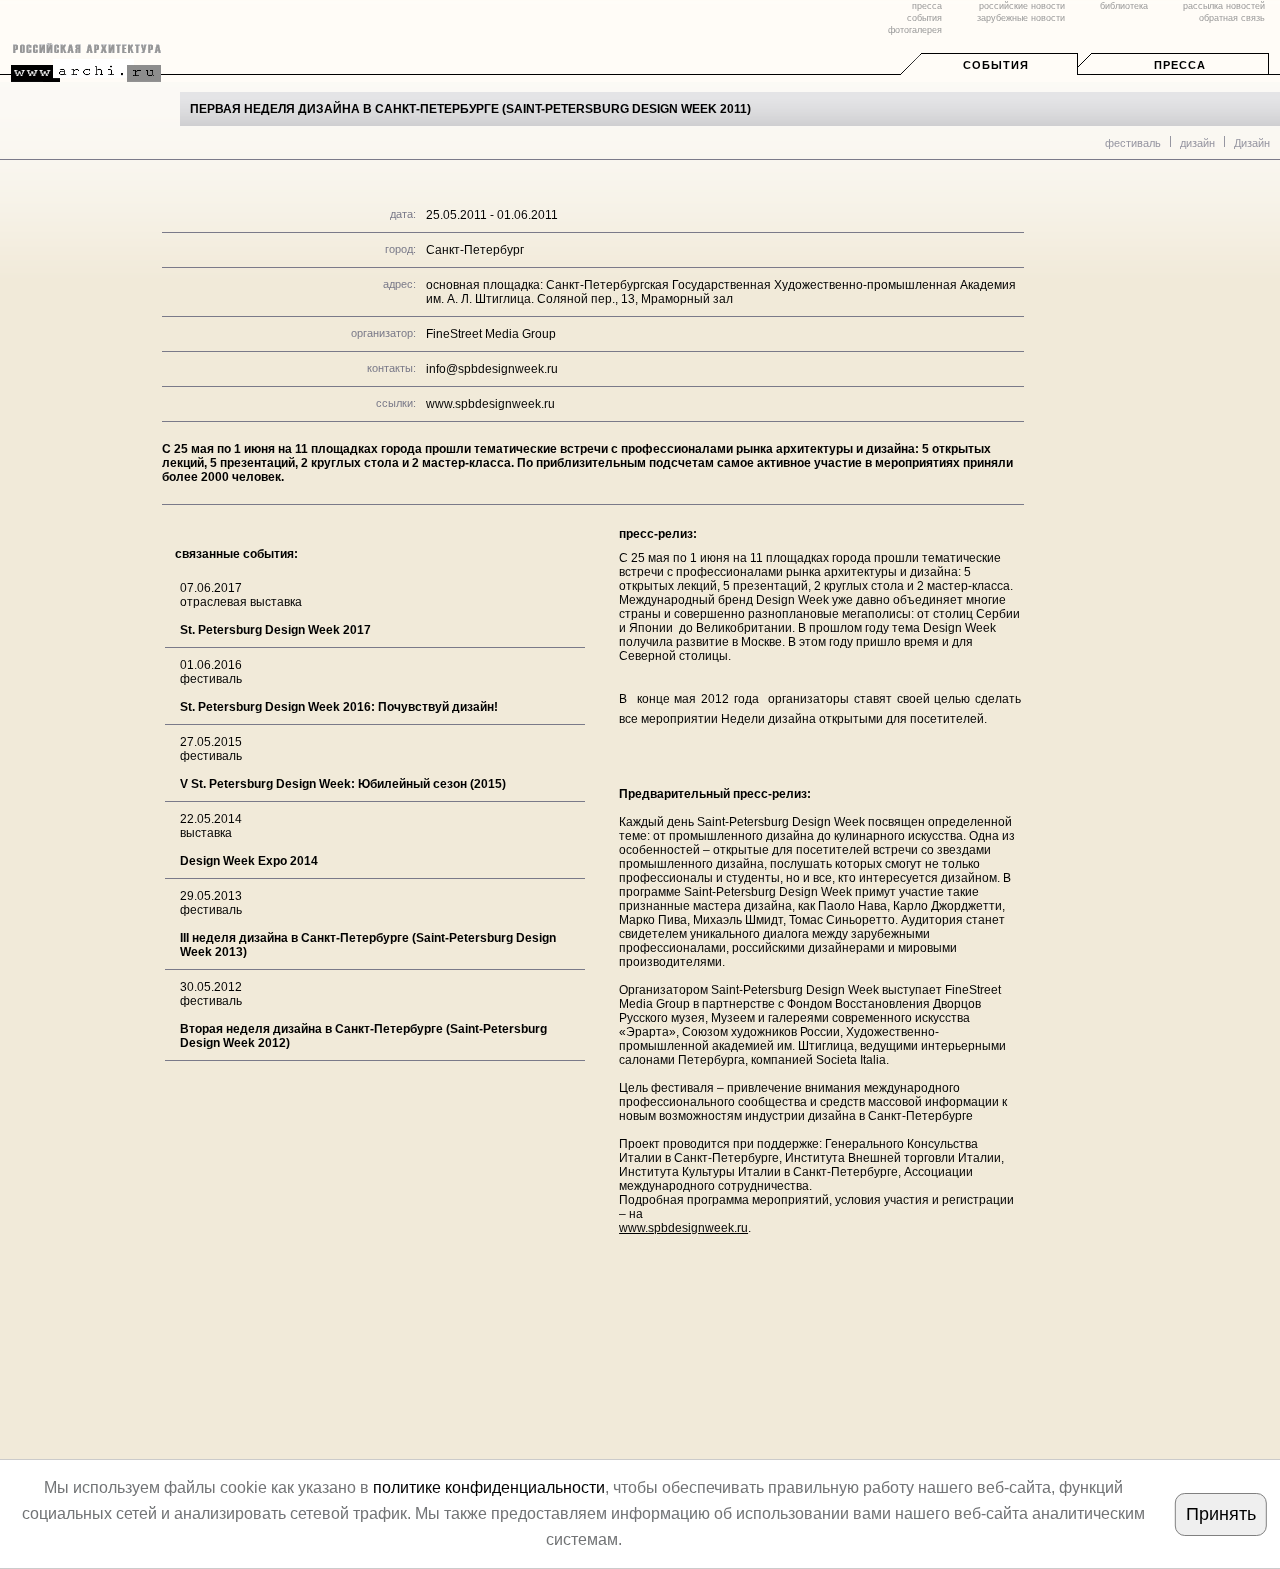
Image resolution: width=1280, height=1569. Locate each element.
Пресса (1180, 65)
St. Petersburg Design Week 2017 (275, 630)
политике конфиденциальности (489, 1487)
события (924, 18)
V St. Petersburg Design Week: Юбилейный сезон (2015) (343, 784)
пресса (927, 6)
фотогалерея (915, 30)
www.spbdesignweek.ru (490, 404)
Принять (1221, 1514)
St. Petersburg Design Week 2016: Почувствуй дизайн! (339, 707)
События (996, 65)
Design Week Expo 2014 (249, 861)
